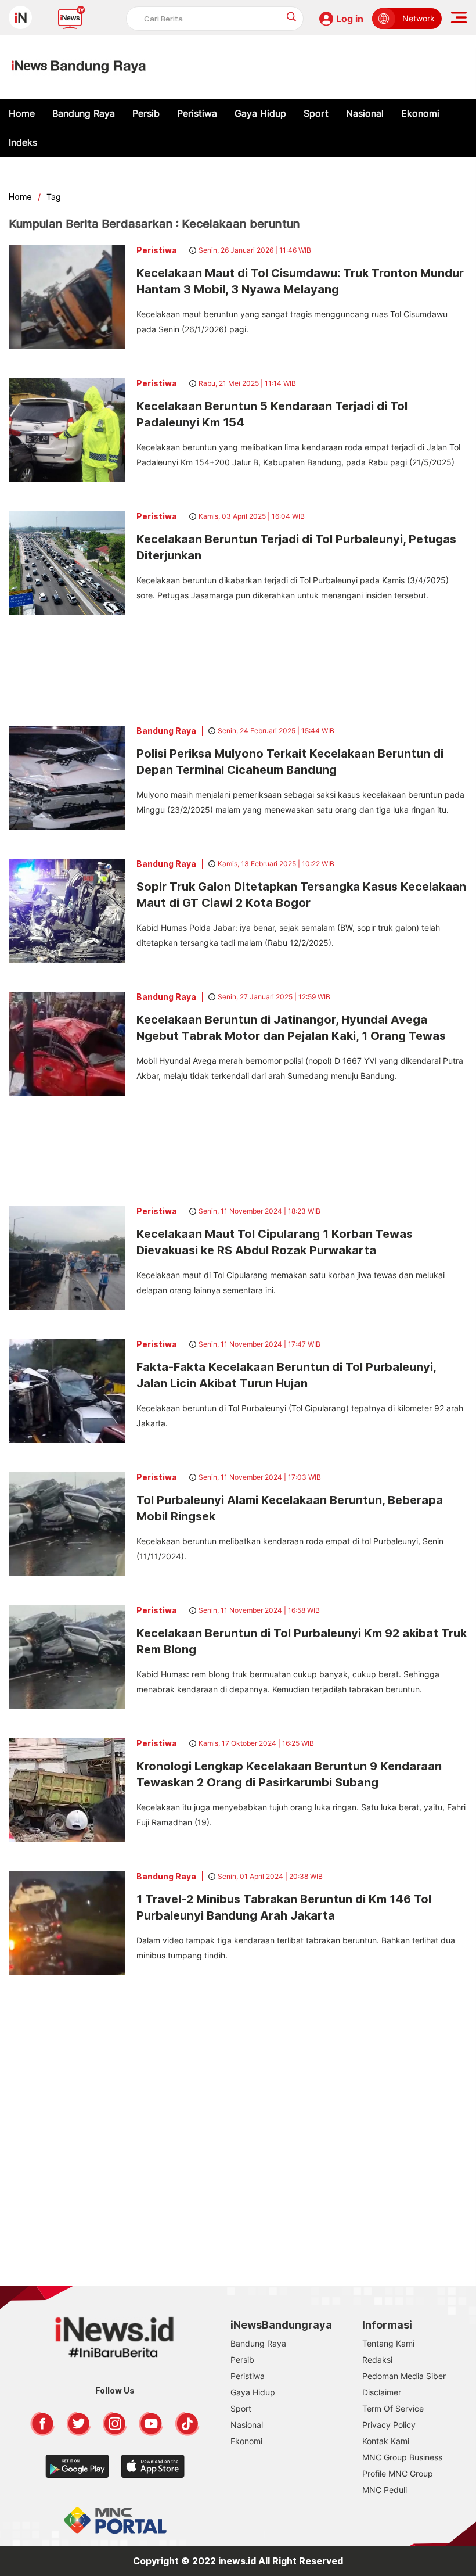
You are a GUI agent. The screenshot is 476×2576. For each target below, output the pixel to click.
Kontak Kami (386, 2441)
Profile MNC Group (398, 2473)
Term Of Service (393, 2408)
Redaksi (377, 2360)
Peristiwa (197, 113)
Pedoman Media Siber (404, 2376)
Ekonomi (420, 113)
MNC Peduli (385, 2490)
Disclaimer (382, 2392)
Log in (350, 19)
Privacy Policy (389, 2425)
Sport (316, 113)
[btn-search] (292, 17)
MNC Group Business (402, 2457)
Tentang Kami (388, 2343)
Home (22, 113)
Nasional (365, 113)
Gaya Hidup (260, 113)
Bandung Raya (84, 113)
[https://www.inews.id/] (79, 67)
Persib (146, 113)
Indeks (23, 142)
